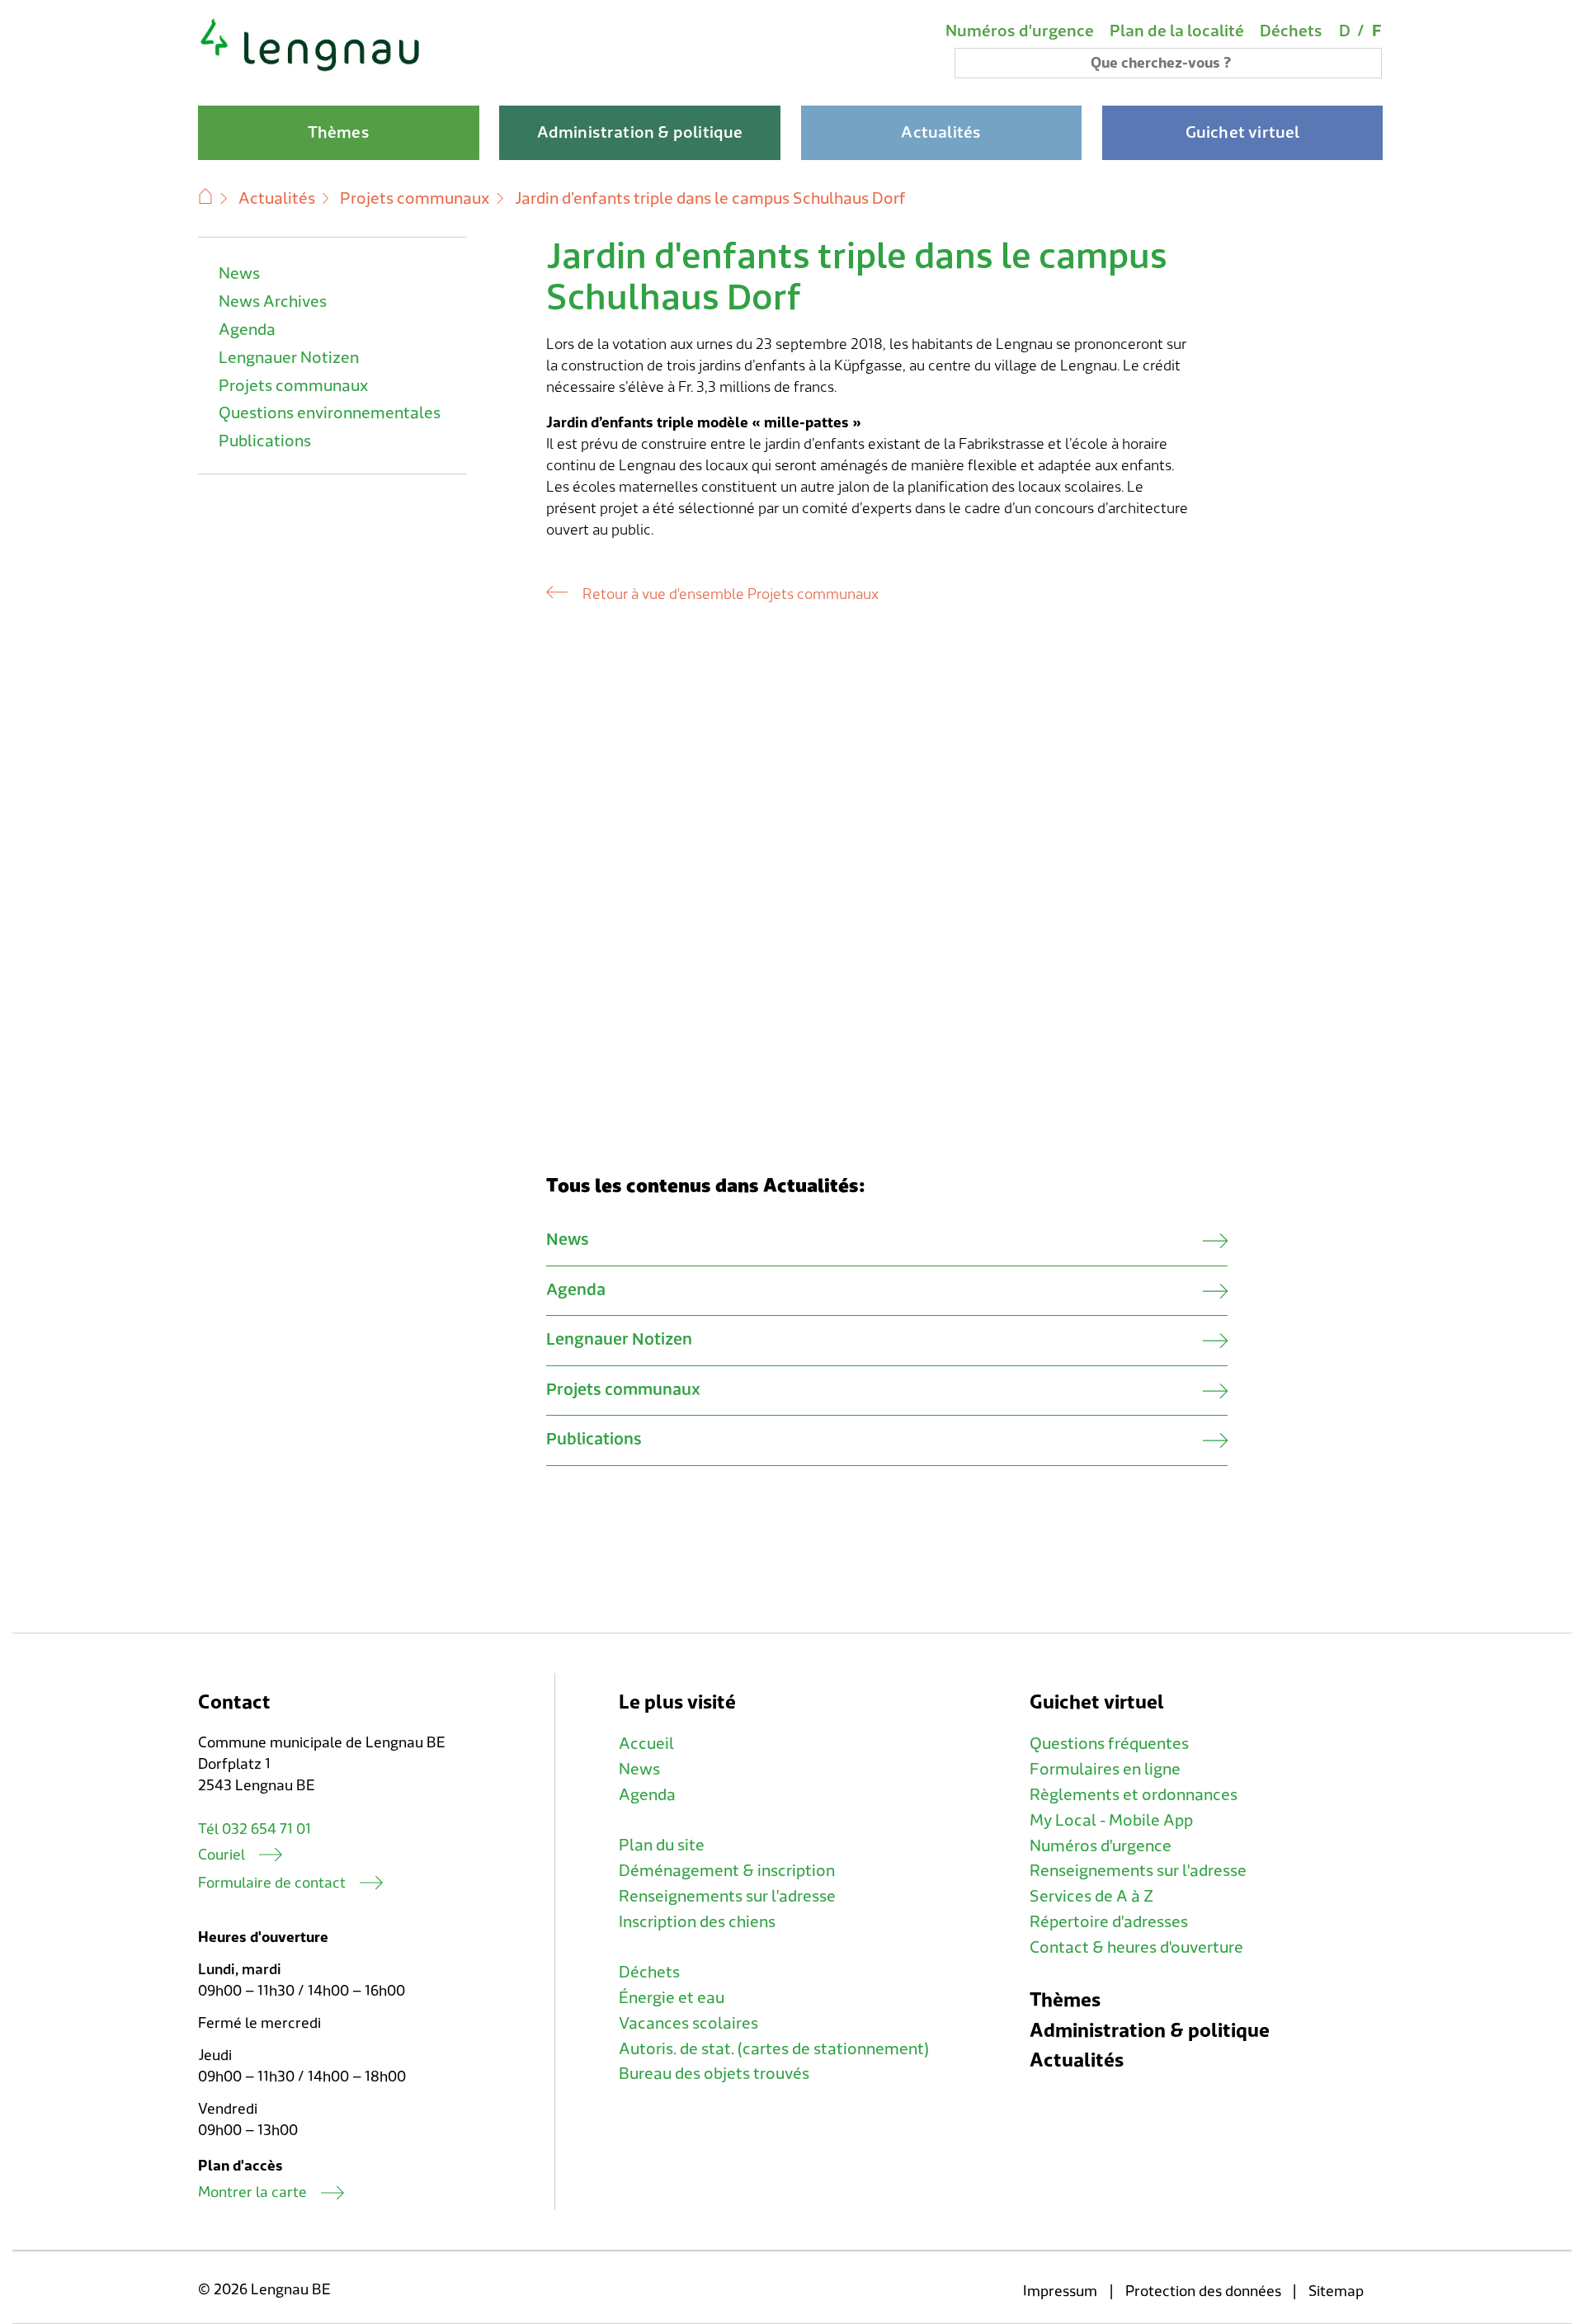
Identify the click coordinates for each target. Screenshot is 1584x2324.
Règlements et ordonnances (1134, 1795)
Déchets (1291, 31)
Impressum (1060, 2291)
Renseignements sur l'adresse (727, 1897)
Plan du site (662, 1846)
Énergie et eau (672, 1998)
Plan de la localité (1177, 31)
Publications (265, 441)
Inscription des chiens (697, 1922)
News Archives (273, 302)
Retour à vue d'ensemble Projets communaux (730, 594)
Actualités (277, 199)
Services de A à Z (1091, 1897)
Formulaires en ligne (1105, 1770)
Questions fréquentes (1109, 1744)
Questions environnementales (330, 413)
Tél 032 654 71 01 (255, 1829)
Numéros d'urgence (1020, 31)
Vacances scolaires (688, 2024)
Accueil (646, 1744)
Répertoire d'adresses (1109, 1922)
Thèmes (1065, 2000)
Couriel (222, 1855)
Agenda (247, 330)
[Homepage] (311, 69)
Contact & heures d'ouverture (1136, 1948)
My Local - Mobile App (1111, 1821)
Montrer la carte (252, 2192)
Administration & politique (1150, 2031)
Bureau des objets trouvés (714, 2074)
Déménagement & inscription (727, 1871)
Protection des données (1203, 2291)
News (239, 274)
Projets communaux (415, 199)
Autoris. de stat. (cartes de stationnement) (774, 2049)
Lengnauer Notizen (289, 358)
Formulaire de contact (272, 1883)
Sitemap (1336, 2291)
